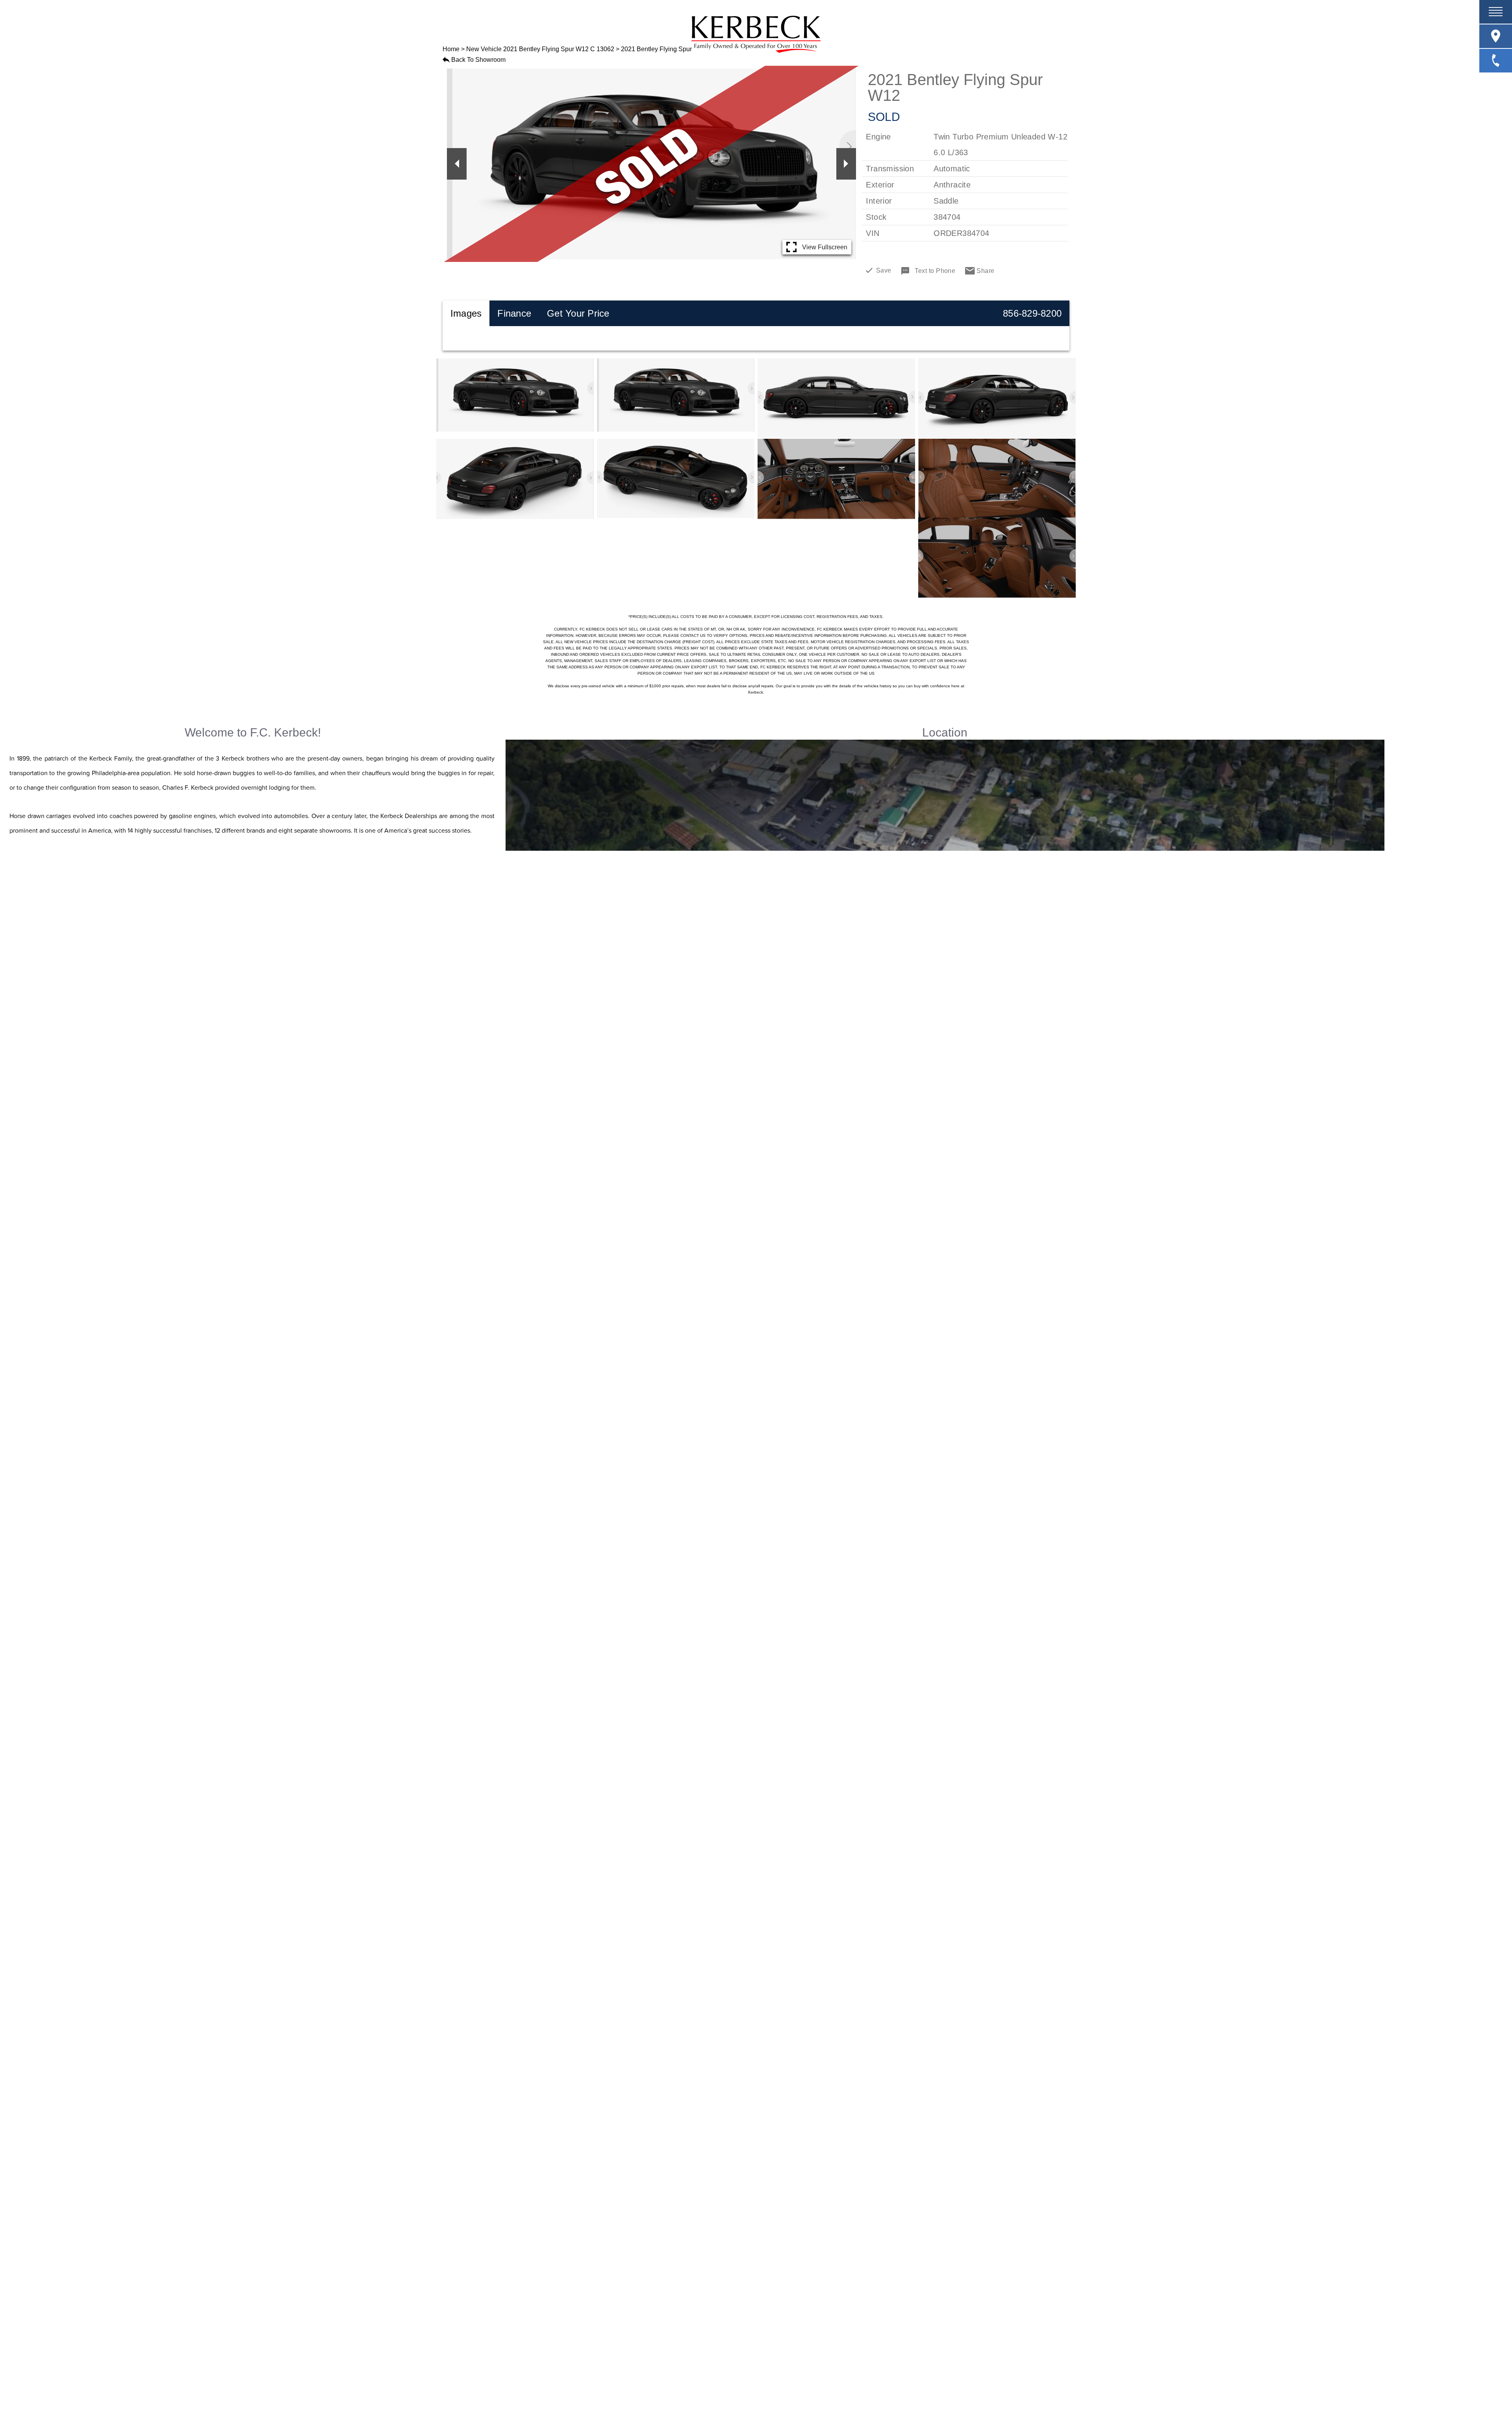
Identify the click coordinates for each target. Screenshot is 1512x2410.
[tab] (466, 314)
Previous (457, 164)
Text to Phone (935, 271)
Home (451, 49)
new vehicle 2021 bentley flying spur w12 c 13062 (540, 49)
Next (846, 164)
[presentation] (466, 314)
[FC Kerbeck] (756, 34)
